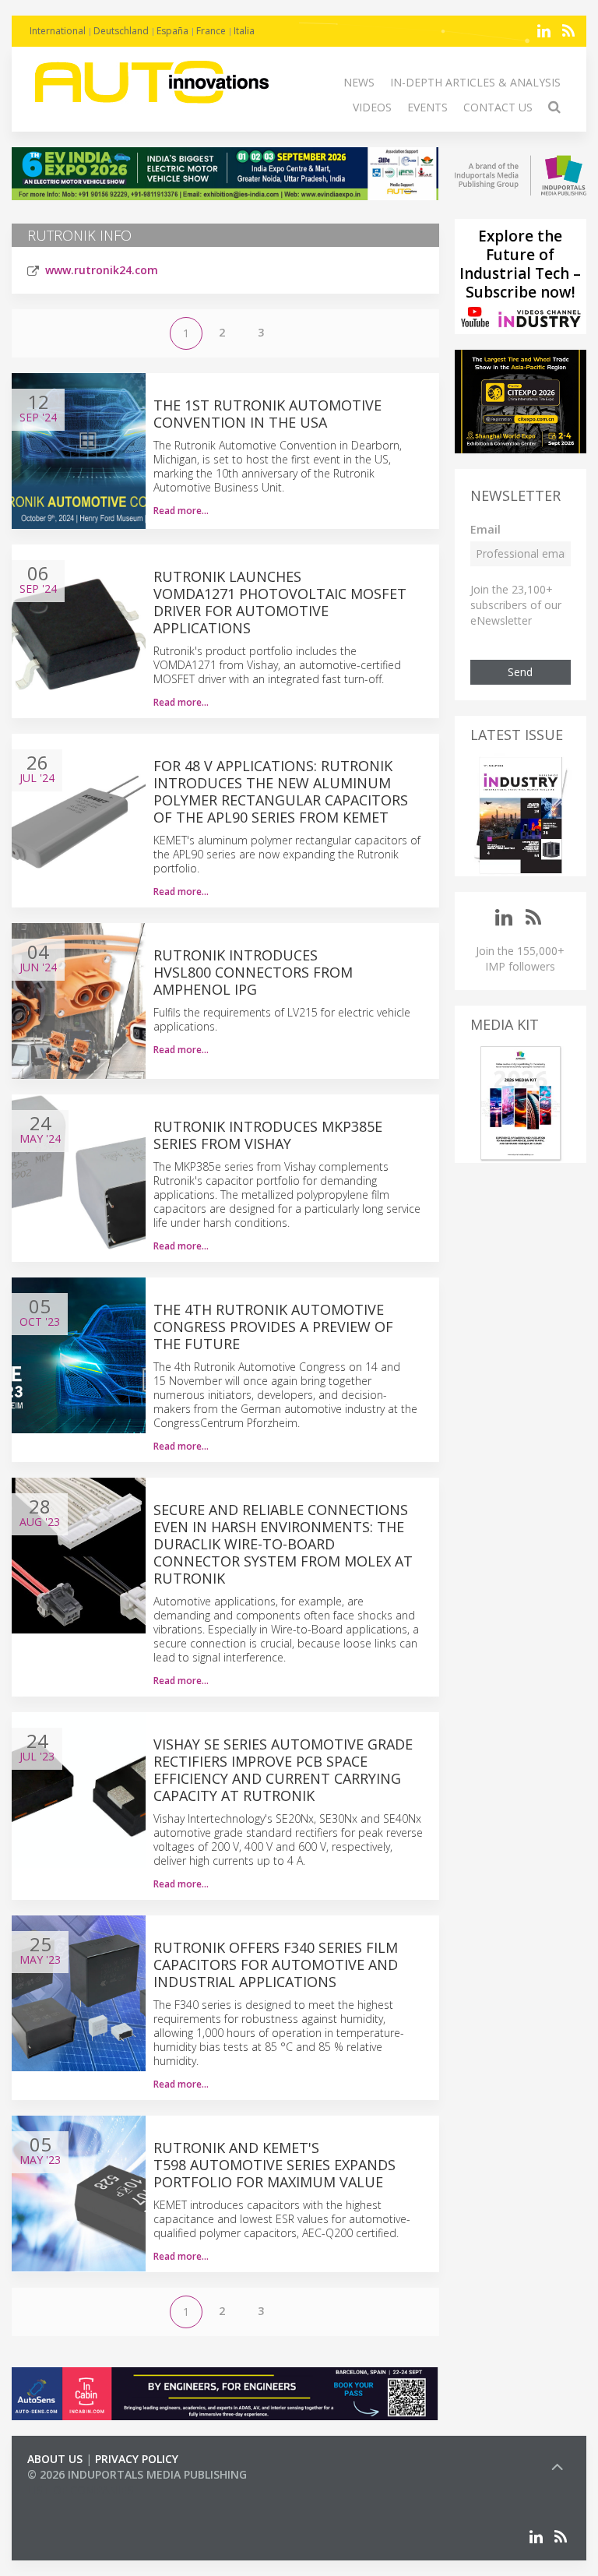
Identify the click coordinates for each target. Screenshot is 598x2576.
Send (520, 672)
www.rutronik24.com (102, 270)
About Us (55, 2459)
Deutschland (121, 31)
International (58, 31)
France (211, 31)
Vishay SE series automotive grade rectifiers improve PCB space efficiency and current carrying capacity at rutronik (283, 1770)
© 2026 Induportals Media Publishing (137, 2474)
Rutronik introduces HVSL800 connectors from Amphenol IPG (253, 972)
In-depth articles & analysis (475, 82)
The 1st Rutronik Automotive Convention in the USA (267, 414)
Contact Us (498, 107)
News (359, 82)
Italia (244, 31)
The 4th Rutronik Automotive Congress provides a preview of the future (273, 1327)
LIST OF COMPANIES (80, 2490)
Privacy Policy (137, 2459)
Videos (372, 107)
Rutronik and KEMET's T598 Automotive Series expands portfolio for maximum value (274, 2165)
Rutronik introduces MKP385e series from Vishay (268, 1135)
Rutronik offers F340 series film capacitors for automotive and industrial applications (276, 1965)
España (172, 31)
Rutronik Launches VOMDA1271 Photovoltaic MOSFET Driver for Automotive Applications (280, 602)
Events (427, 107)
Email (485, 529)
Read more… (181, 511)
